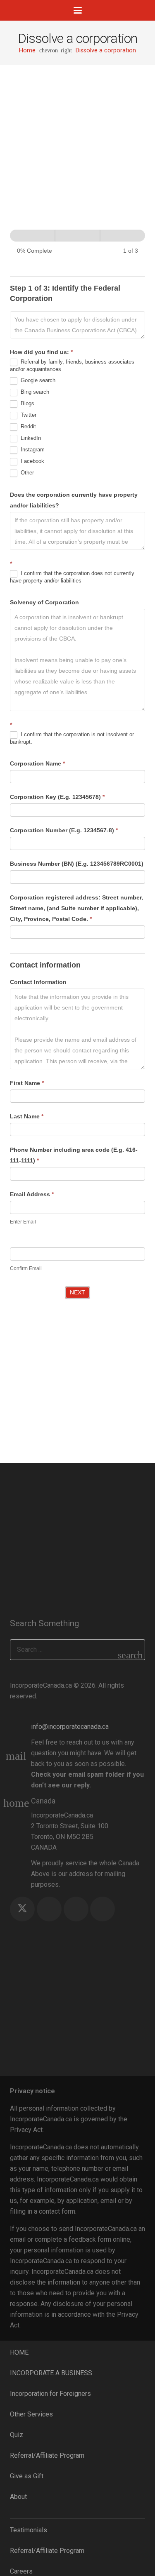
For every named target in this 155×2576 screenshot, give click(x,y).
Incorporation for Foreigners (50, 2394)
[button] (78, 10)
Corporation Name (37, 763)
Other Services (31, 2414)
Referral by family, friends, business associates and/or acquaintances (72, 366)
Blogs (27, 404)
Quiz (17, 2435)
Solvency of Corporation (44, 602)
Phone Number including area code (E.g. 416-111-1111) (74, 1155)
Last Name (27, 1116)
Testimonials (29, 2530)
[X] (22, 1909)
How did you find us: (41, 352)
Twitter (28, 415)
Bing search (34, 392)
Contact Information (38, 982)
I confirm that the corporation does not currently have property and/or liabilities (72, 577)
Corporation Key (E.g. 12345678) (57, 797)
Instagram (32, 450)
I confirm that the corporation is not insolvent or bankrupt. (72, 738)
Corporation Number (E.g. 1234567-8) (64, 830)
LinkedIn (30, 438)
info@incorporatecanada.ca (70, 1727)
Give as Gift (27, 2476)
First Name (27, 1083)
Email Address (32, 1194)
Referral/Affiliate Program (47, 2455)
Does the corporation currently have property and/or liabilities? (74, 500)
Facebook (32, 461)
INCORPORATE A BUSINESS (51, 2373)
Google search (37, 381)
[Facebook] (49, 1909)
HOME (19, 2352)
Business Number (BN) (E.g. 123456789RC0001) (77, 864)
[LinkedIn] (103, 1909)
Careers (21, 2571)
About (18, 2497)
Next (77, 1292)
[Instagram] (76, 1909)
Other (26, 473)
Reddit (27, 427)
